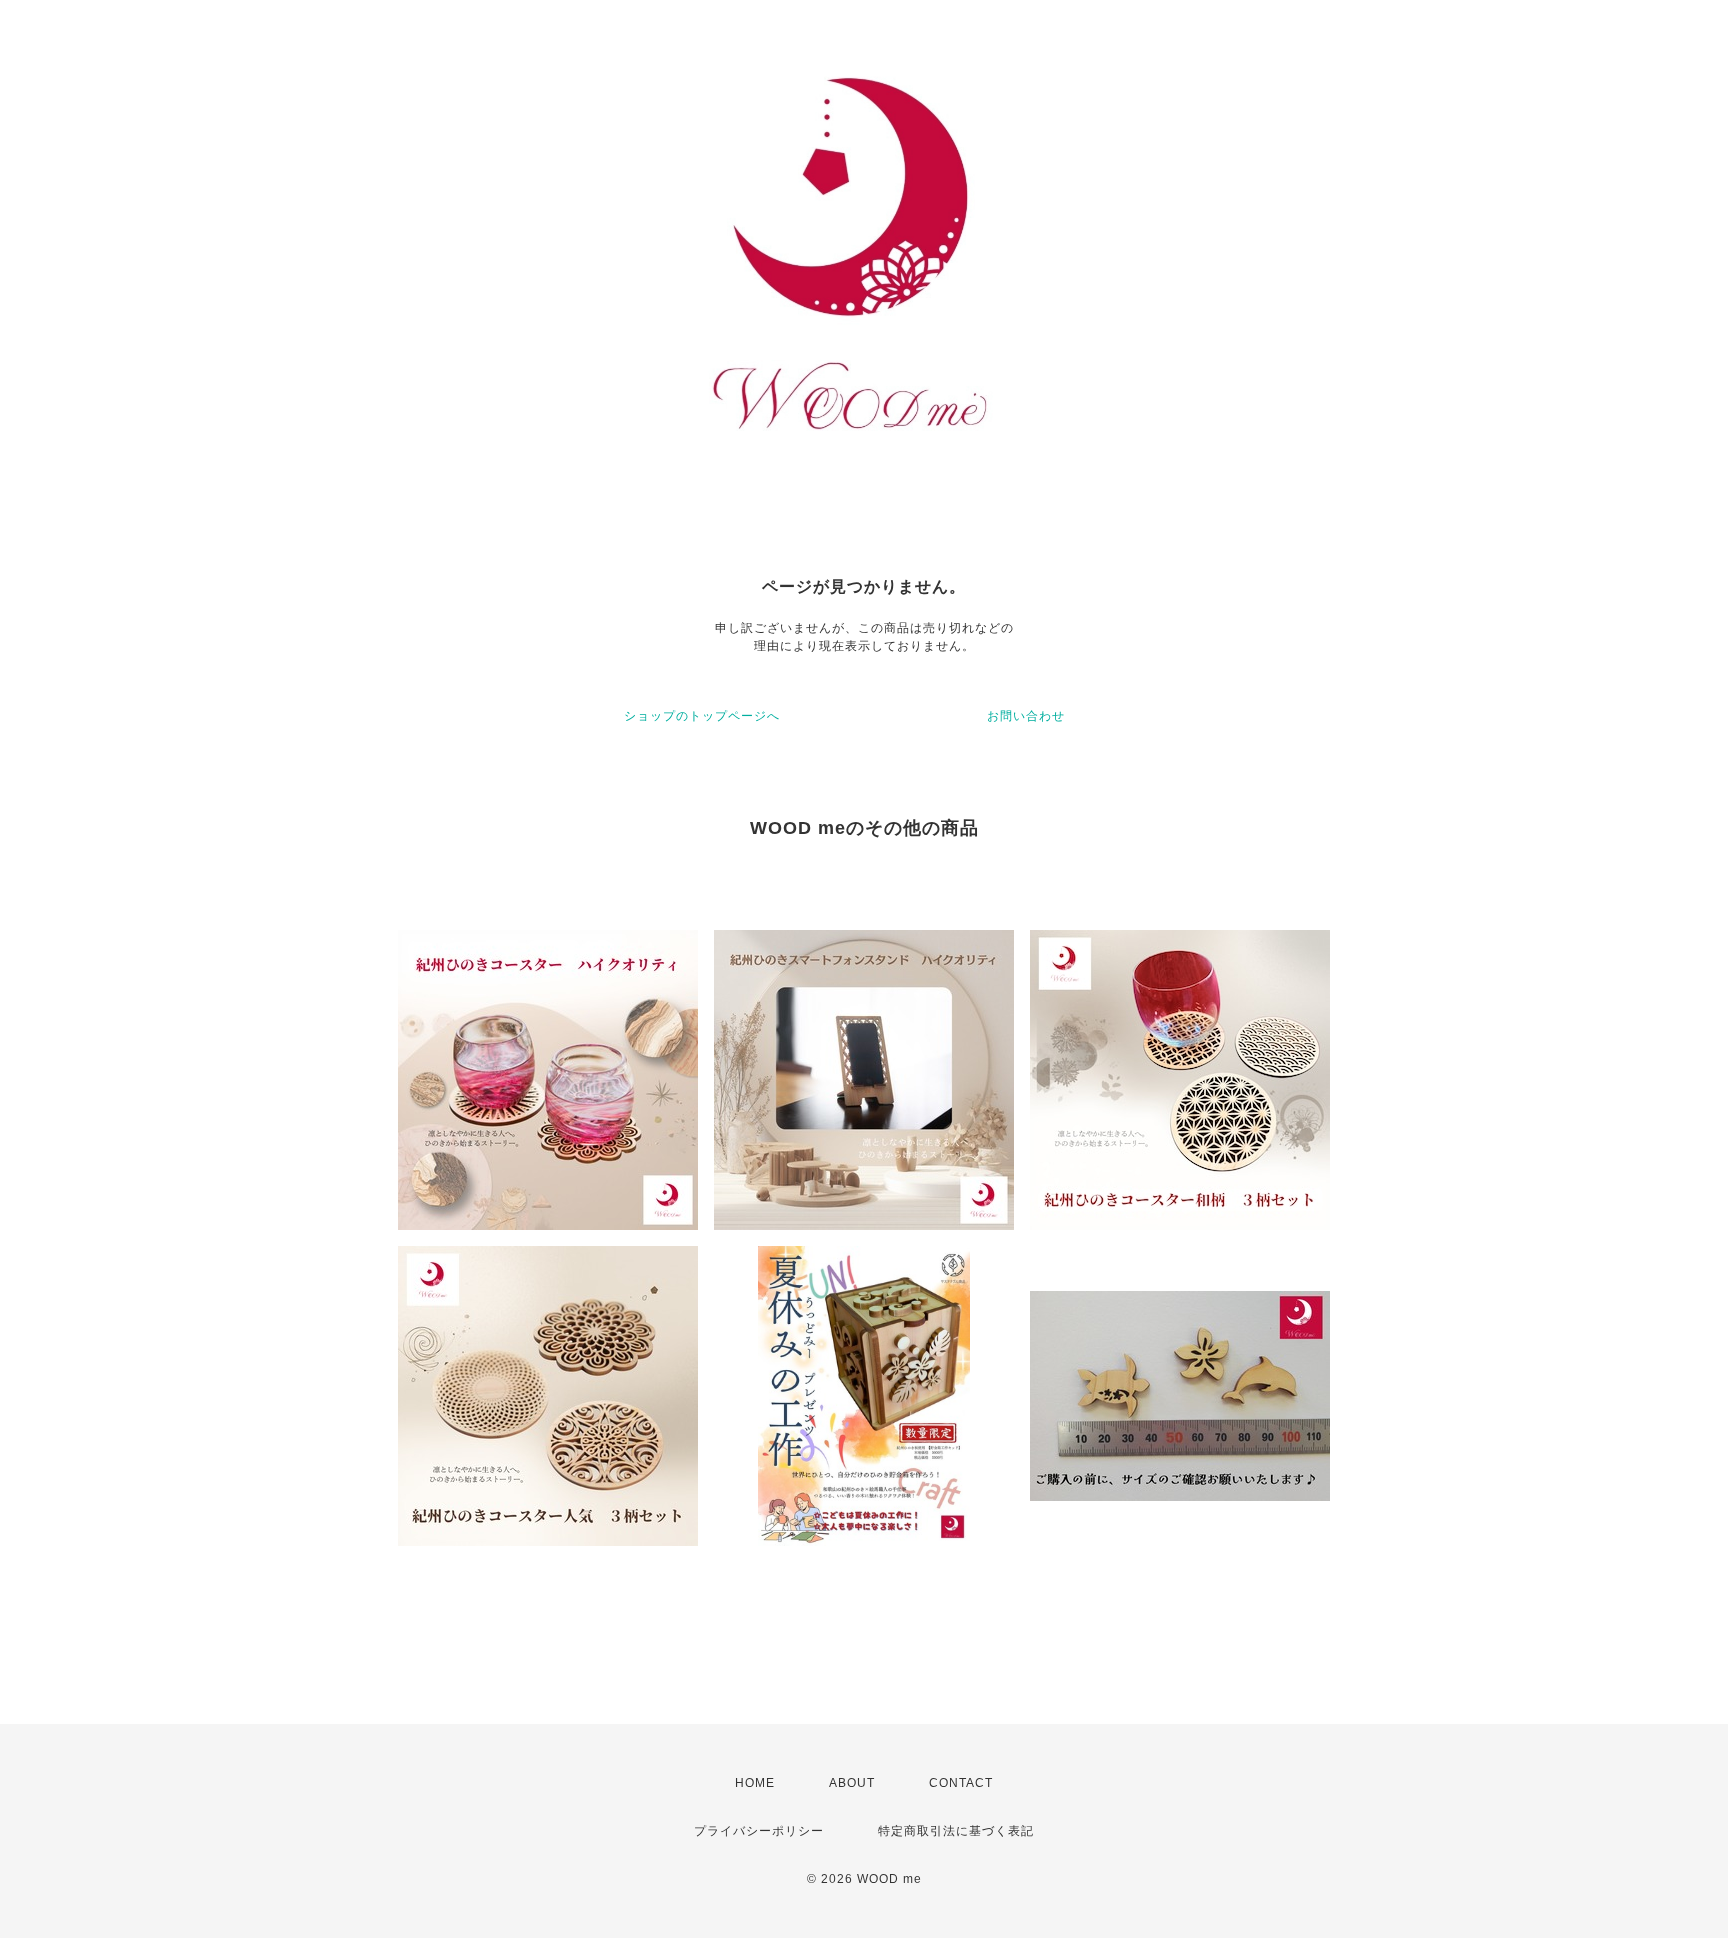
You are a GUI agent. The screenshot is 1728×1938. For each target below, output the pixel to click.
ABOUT (852, 1783)
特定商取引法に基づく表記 (956, 1831)
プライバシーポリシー (759, 1831)
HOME (755, 1783)
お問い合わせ (1026, 716)
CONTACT (961, 1783)
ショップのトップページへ (702, 716)
